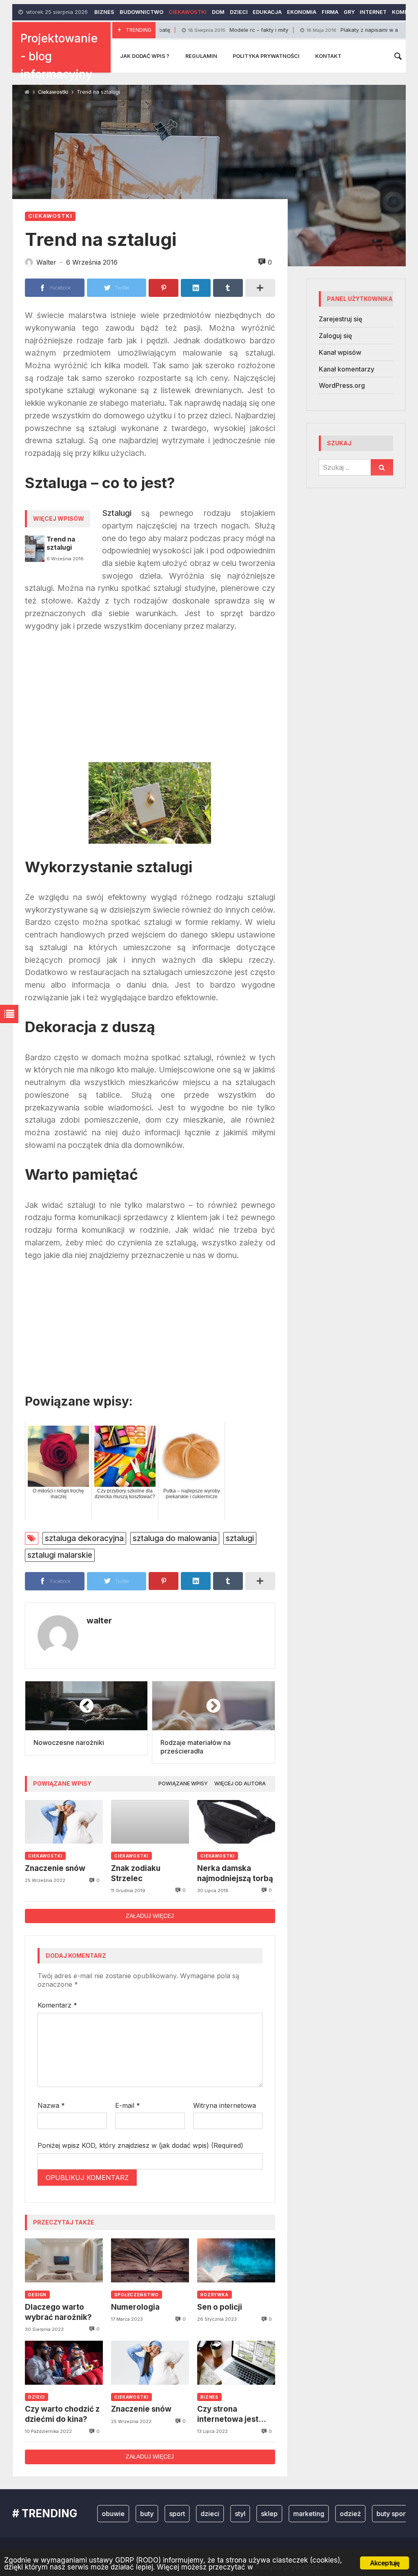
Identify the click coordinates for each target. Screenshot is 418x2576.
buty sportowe (366, 2514)
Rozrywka (215, 2295)
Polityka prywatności (266, 56)
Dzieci (239, 12)
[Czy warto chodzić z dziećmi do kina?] (64, 2363)
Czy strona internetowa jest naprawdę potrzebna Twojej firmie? (230, 2414)
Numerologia (135, 2307)
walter (99, 1621)
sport (145, 2514)
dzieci (178, 2514)
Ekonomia (302, 12)
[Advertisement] (150, 701)
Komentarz (57, 2005)
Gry (349, 12)
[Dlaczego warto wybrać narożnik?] (64, 2260)
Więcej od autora (240, 1783)
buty (115, 2514)
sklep (237, 2514)
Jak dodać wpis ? (145, 56)
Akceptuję (385, 2563)
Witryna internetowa (225, 2105)
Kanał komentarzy (347, 369)
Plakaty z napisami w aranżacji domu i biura (334, 30)
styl (208, 2514)
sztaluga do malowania (175, 1538)
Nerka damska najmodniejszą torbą (235, 1873)
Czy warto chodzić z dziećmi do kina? (62, 2414)
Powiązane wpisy (183, 1783)
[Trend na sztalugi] (35, 548)
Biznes (104, 12)
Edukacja (267, 12)
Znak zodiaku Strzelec (136, 1873)
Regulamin (201, 56)
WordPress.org (342, 385)
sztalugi (240, 1538)
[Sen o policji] (236, 2260)
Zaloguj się (335, 336)
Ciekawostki (188, 12)
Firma (330, 12)
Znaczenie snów (55, 1868)
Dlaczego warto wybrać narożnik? (58, 2312)
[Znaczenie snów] (64, 1822)
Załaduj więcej (150, 1916)
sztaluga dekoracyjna (84, 1538)
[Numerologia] (150, 2260)
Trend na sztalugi (61, 543)
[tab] (183, 1784)
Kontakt (328, 56)
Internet (373, 12)
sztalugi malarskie (60, 1555)
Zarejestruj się (340, 319)
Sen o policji (220, 2307)
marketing (276, 2514)
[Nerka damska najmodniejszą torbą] (236, 1822)
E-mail (128, 2105)
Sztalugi (117, 513)
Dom (218, 12)
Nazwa (51, 2105)
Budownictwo (141, 12)
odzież (318, 2514)
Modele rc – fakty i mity (194, 30)
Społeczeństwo (137, 2295)
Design (37, 2295)
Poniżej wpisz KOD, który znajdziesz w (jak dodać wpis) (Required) (140, 2145)
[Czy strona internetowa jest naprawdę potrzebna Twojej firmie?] (236, 2363)
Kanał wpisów (340, 352)
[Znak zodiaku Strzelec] (150, 1822)
